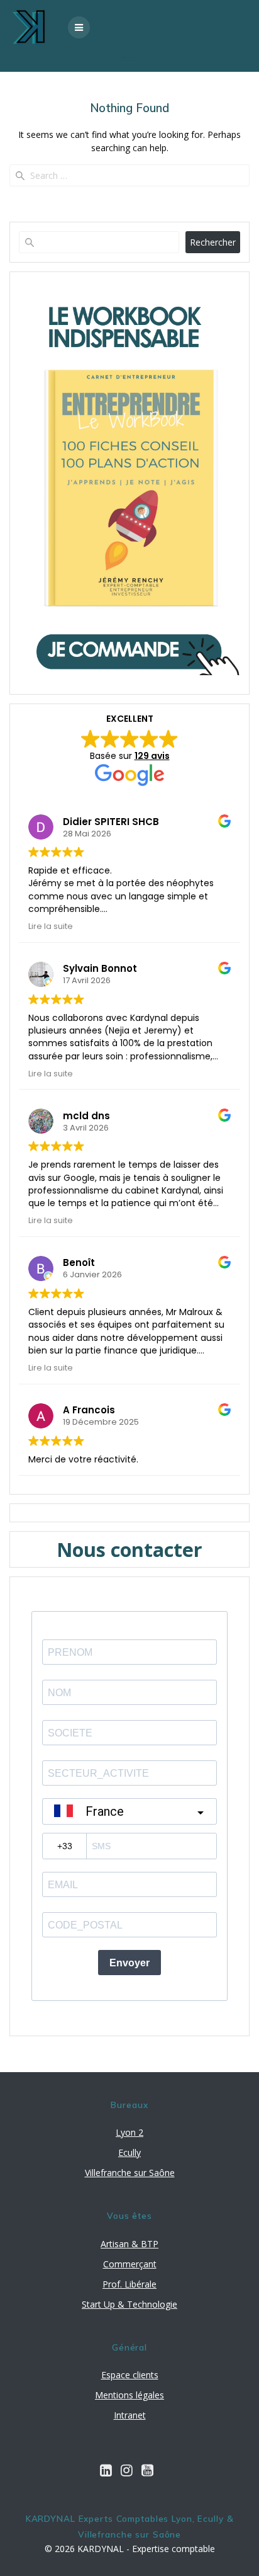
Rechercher (213, 242)
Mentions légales (129, 2395)
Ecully (129, 2152)
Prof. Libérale (129, 2284)
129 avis (152, 756)
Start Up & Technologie (129, 2304)
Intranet (130, 2415)
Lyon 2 (129, 2132)
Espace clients (130, 2375)
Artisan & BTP (129, 2244)
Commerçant (130, 2264)
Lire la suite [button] (51, 926)
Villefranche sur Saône (130, 2173)
